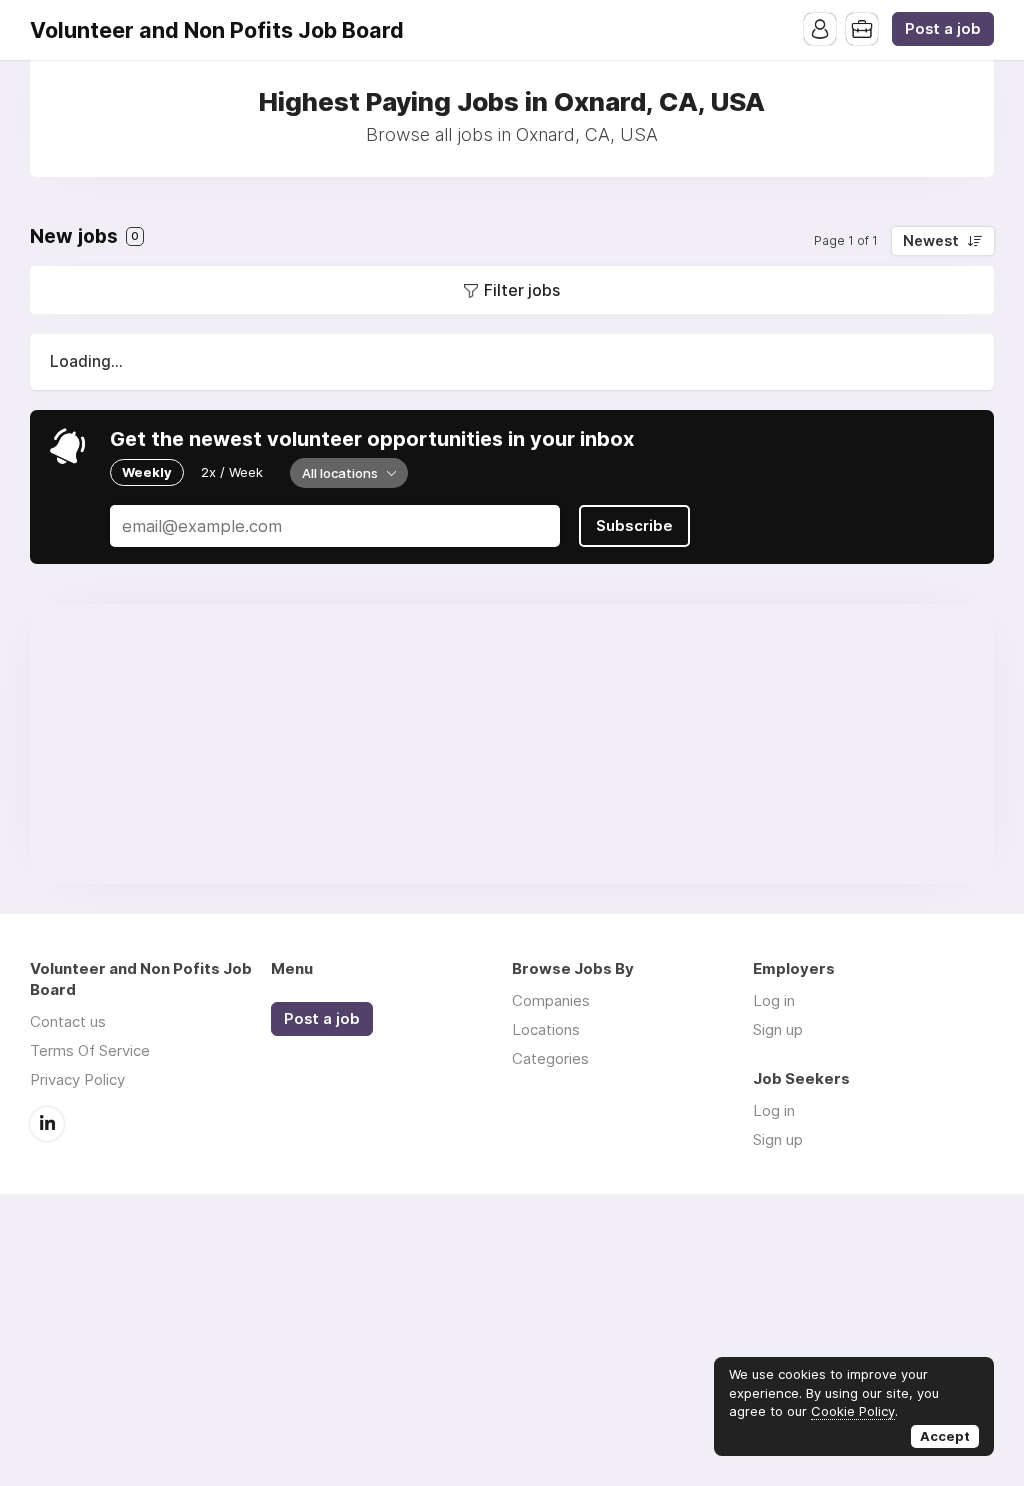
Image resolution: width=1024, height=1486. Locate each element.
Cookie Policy (853, 1411)
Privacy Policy (77, 1079)
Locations (546, 1029)
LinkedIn (47, 1124)
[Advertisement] (512, 744)
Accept (945, 1436)
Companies (551, 1000)
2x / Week (232, 472)
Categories (550, 1058)
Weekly (147, 472)
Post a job (943, 29)
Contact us (68, 1021)
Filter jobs (522, 290)
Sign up (778, 1029)
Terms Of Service (90, 1050)
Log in (774, 1000)
